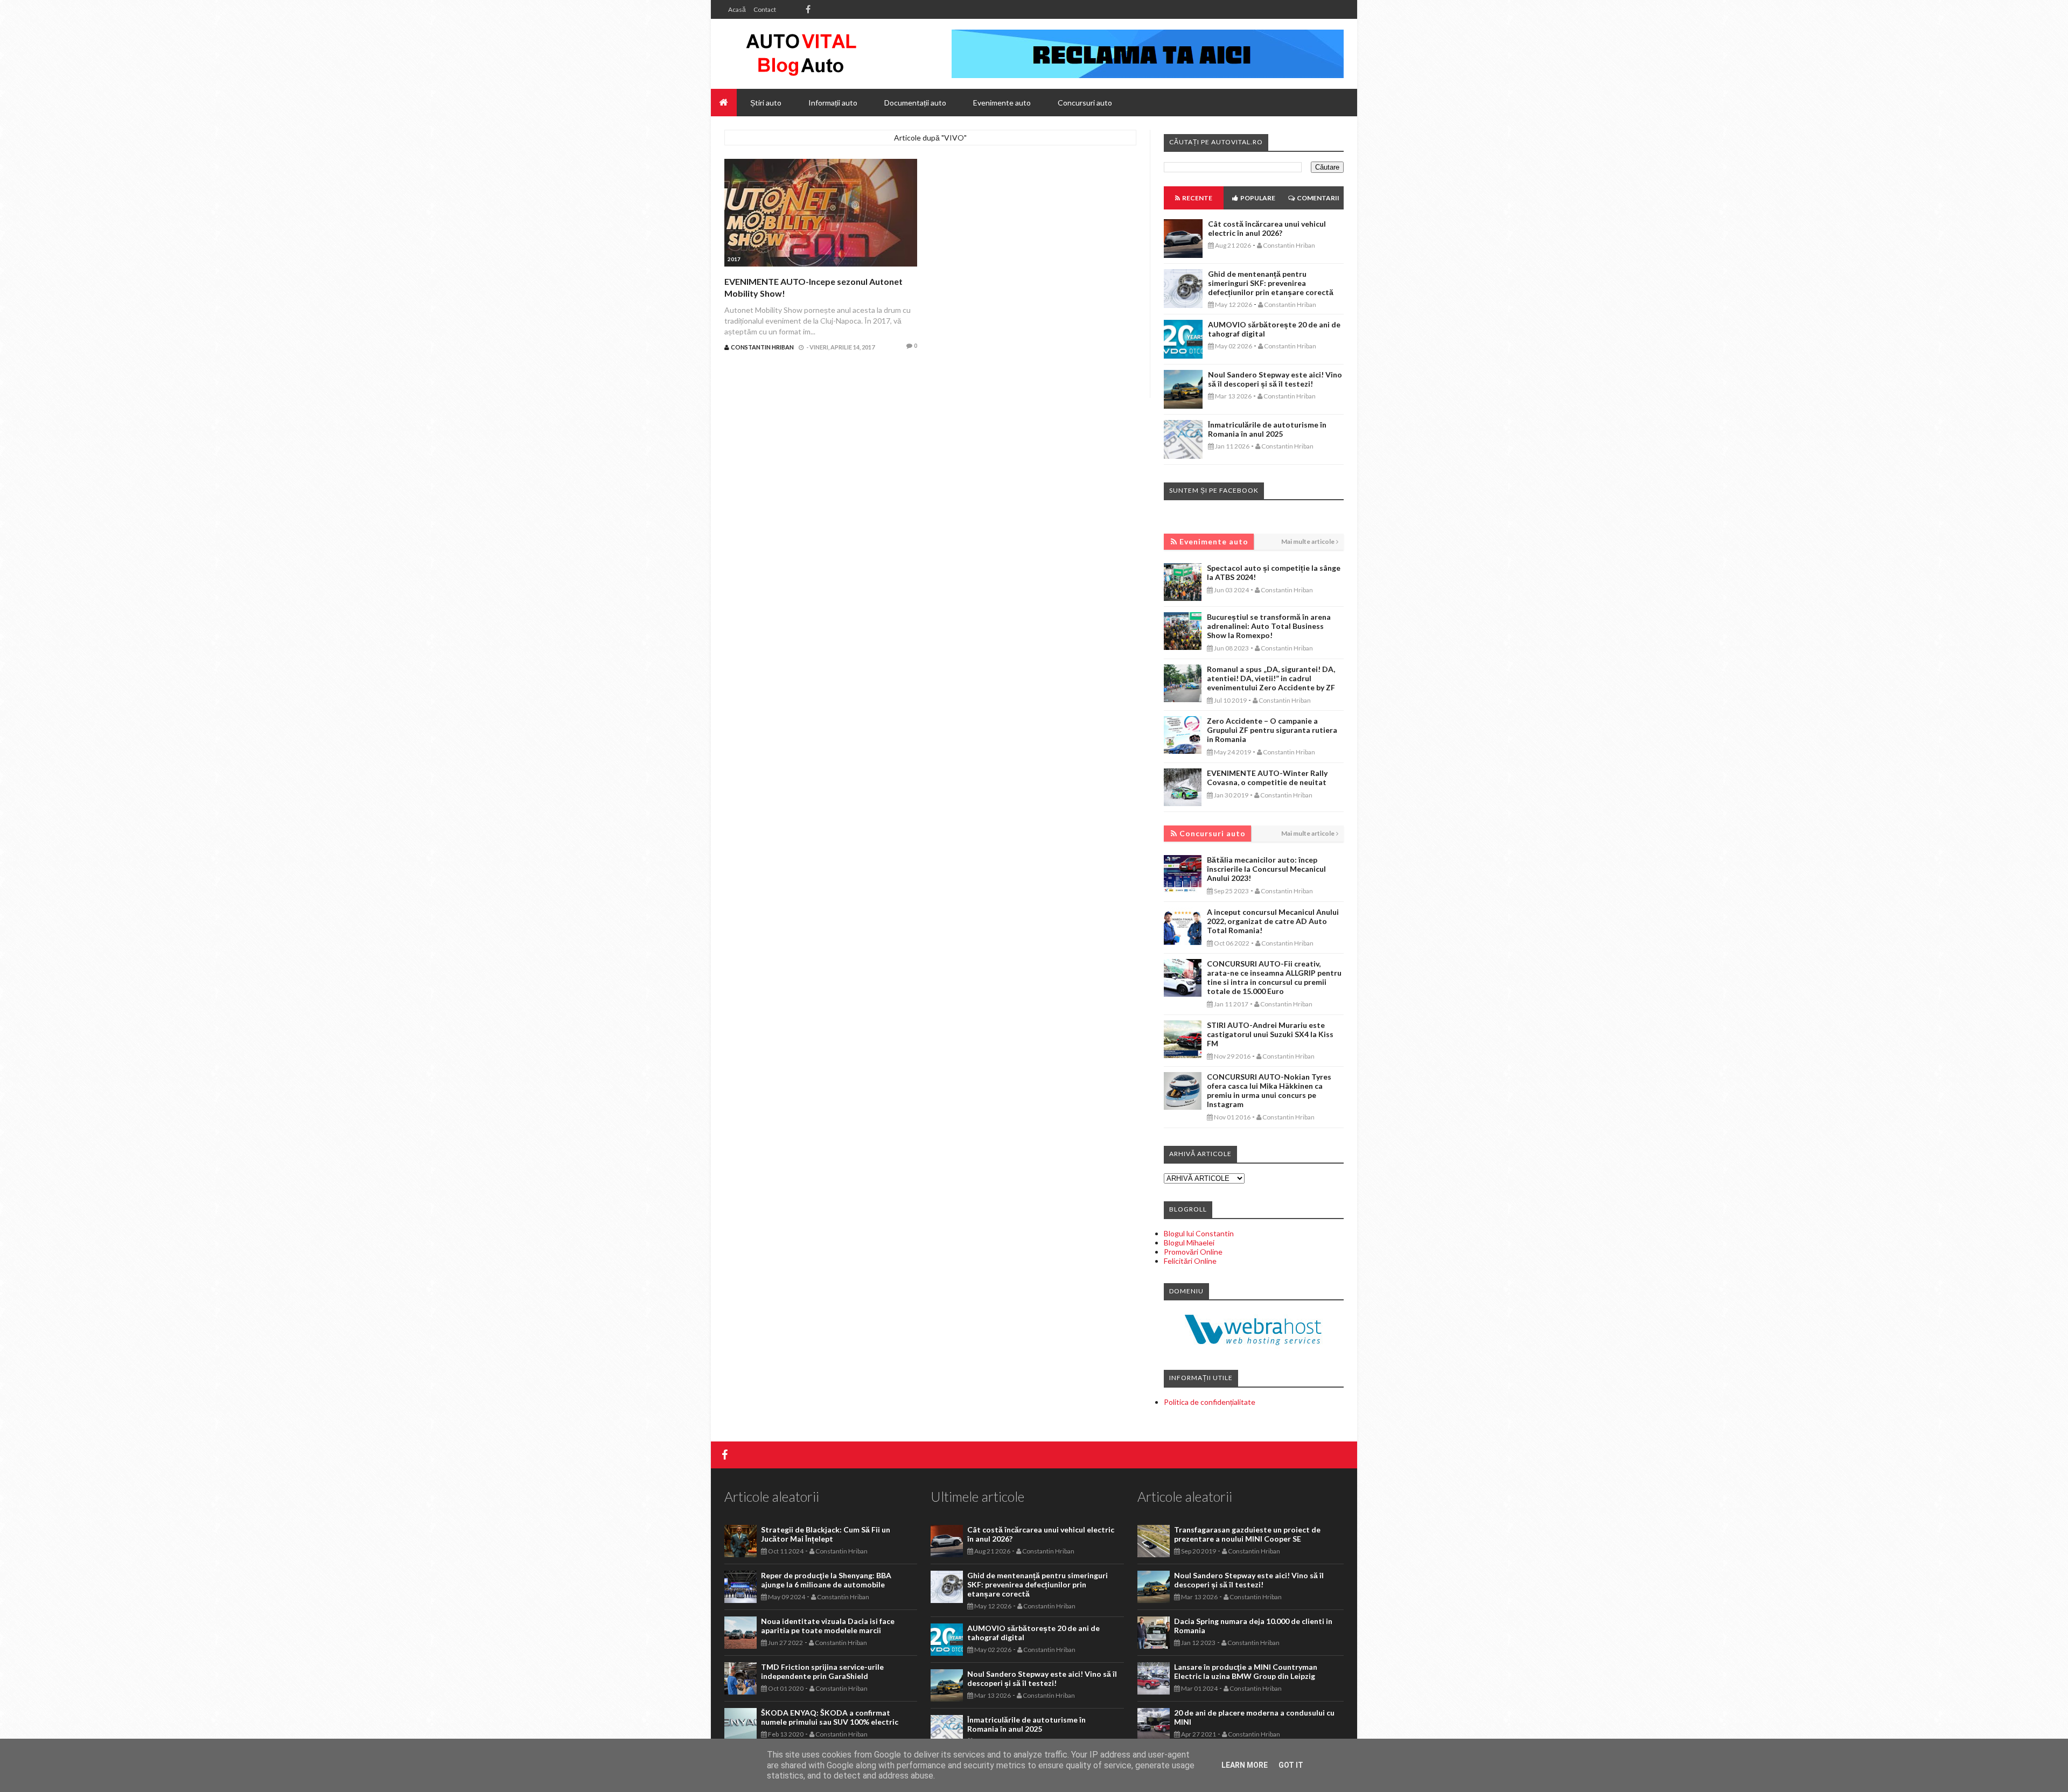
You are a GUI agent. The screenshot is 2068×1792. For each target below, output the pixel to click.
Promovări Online (1193, 1252)
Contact (765, 9)
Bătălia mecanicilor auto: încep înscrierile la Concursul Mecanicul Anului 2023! (1266, 869)
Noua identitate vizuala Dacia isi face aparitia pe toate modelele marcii (828, 1626)
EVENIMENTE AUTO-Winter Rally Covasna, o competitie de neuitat (1267, 778)
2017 (734, 259)
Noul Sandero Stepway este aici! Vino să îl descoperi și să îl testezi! (1275, 379)
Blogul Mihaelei (1189, 1242)
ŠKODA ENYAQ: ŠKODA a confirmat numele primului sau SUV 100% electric (830, 1717)
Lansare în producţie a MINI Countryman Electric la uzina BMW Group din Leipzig (1246, 1671)
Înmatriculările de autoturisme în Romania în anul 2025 (1267, 429)
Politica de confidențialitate (1210, 1402)
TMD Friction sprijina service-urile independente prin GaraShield (822, 1671)
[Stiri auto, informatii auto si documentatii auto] (801, 54)
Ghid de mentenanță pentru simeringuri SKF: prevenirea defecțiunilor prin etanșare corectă (1271, 283)
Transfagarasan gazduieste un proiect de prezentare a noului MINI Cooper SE (1247, 1534)
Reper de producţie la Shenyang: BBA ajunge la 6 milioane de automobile (826, 1580)
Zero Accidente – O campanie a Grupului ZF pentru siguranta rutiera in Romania (1272, 730)
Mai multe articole (1308, 541)
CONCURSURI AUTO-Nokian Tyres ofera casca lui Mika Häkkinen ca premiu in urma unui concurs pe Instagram (1269, 1090)
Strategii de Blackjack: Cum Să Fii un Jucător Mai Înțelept (826, 1534)
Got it (1291, 1765)
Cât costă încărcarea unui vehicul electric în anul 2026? (1267, 228)
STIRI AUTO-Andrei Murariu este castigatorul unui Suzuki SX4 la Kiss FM (1270, 1034)
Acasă (737, 9)
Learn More (1245, 1765)
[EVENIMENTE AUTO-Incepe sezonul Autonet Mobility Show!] (821, 214)
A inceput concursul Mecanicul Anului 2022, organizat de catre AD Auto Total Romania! (1273, 921)
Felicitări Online (1190, 1261)
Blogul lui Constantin (1199, 1233)
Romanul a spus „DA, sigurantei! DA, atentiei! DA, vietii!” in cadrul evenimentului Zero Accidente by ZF (1271, 678)
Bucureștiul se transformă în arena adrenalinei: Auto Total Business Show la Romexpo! (1269, 626)
